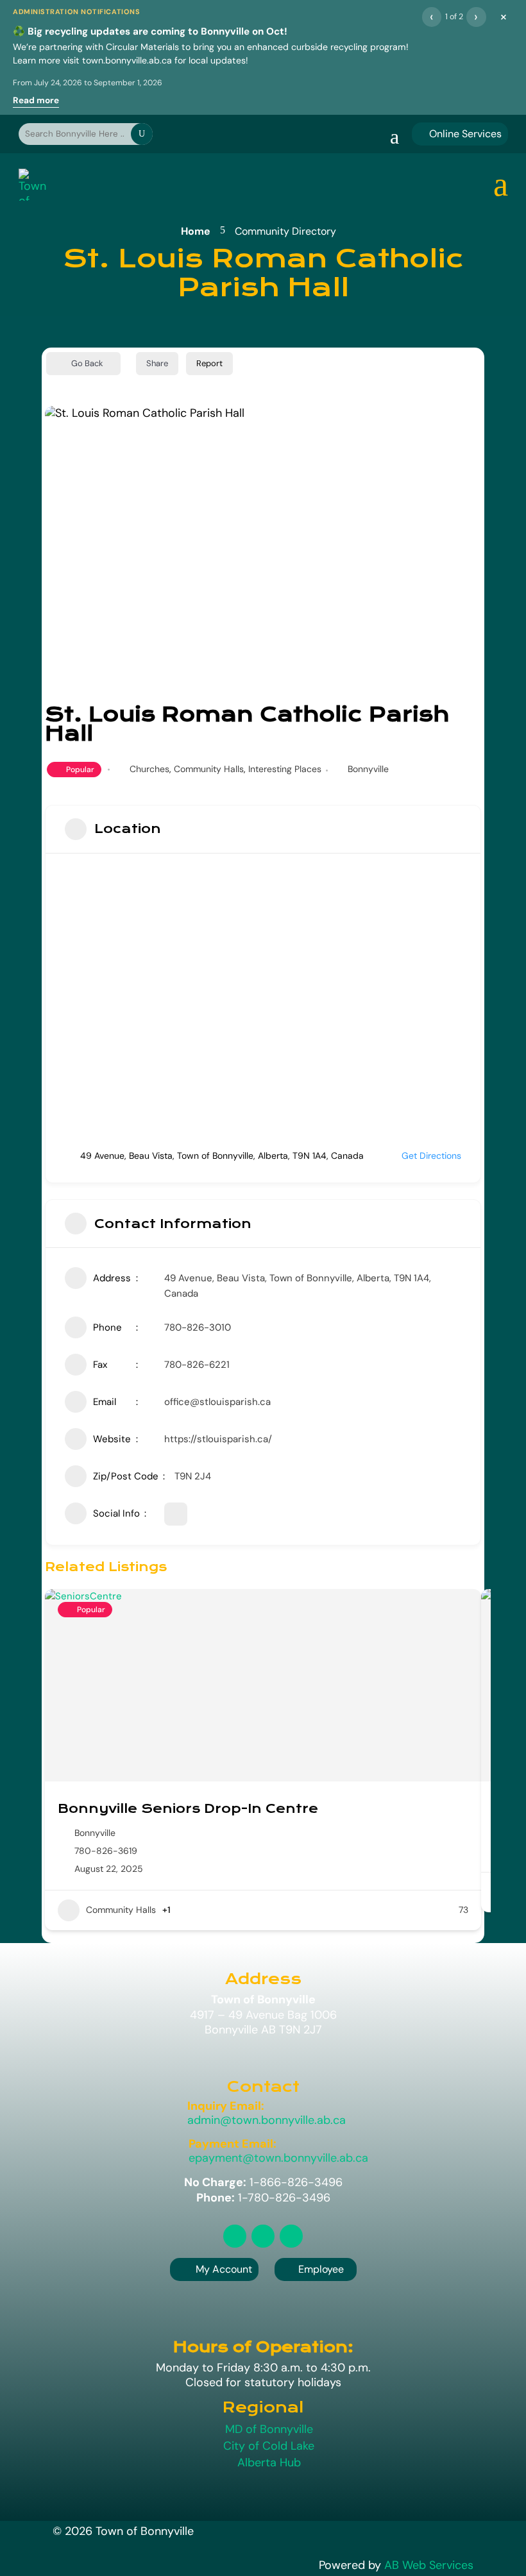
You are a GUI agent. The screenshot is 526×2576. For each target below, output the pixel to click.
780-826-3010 (198, 1327)
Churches (149, 769)
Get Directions (431, 1156)
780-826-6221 (197, 1365)
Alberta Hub (269, 2462)
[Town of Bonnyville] (33, 185)
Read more (36, 100)
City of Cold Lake (269, 2446)
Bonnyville (368, 769)
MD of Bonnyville (269, 2429)
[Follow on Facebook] (263, 2236)
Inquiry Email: (226, 2106)
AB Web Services (429, 2565)
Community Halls (209, 769)
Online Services (460, 134)
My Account (224, 2269)
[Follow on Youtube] (291, 2236)
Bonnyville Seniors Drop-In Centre (188, 1809)
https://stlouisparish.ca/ (218, 1439)
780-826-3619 (106, 1851)
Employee (316, 2269)
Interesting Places (285, 769)
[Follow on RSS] (235, 2236)
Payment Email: (233, 2144)
